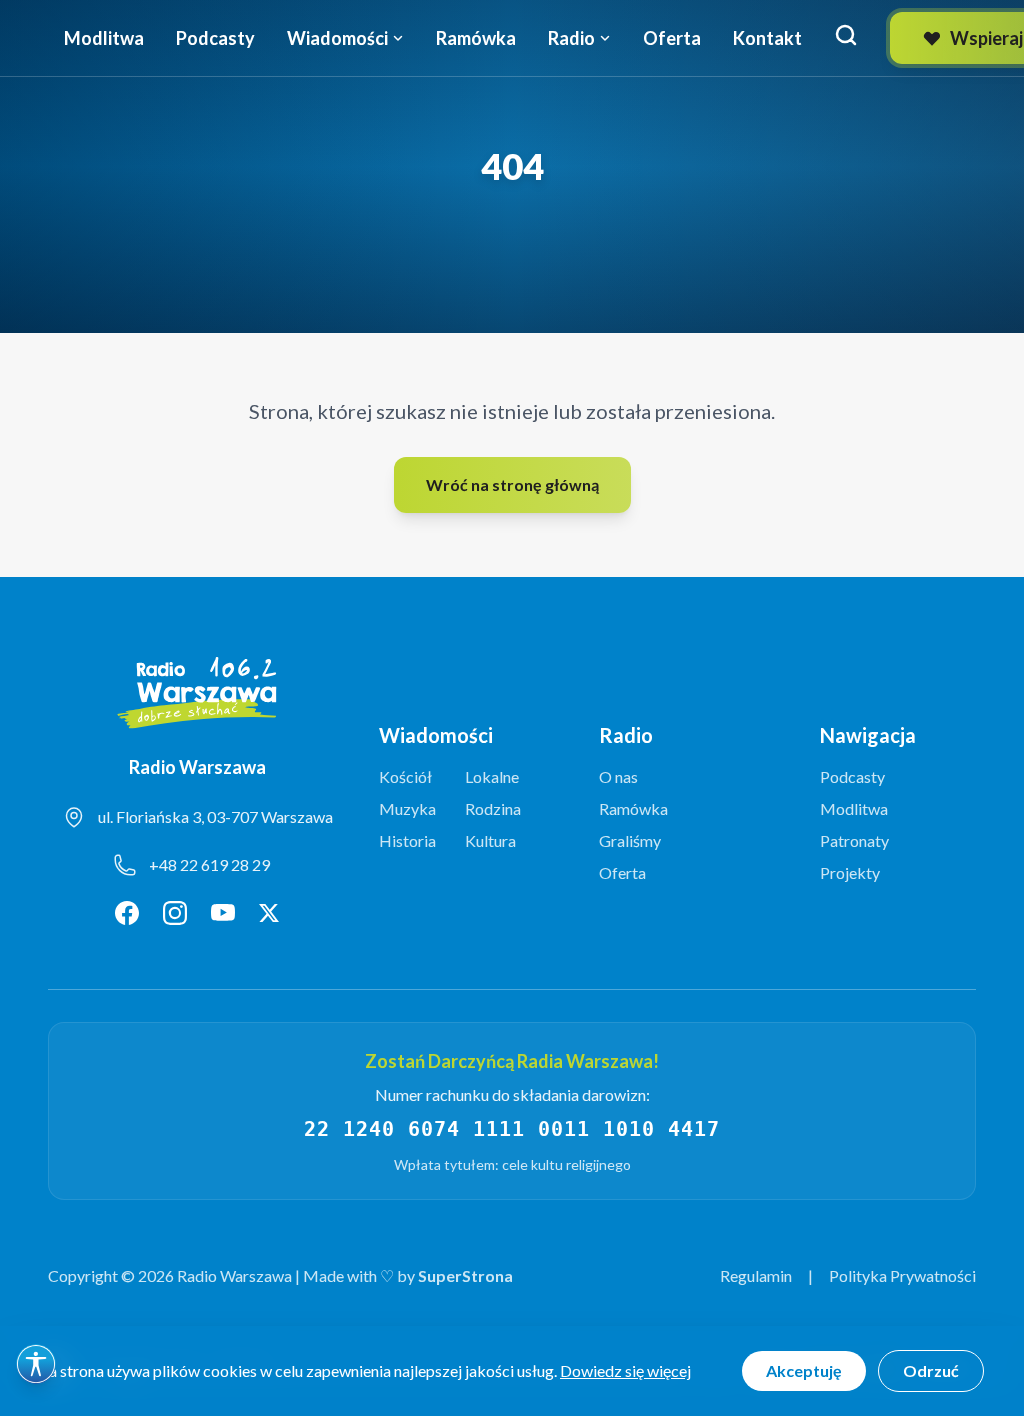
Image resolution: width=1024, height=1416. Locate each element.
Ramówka (476, 38)
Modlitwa (104, 38)
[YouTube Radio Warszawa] (223, 913)
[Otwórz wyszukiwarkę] (846, 35)
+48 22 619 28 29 (209, 864)
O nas (618, 776)
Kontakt (767, 38)
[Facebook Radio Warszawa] (127, 913)
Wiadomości (337, 38)
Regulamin (756, 1275)
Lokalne (492, 776)
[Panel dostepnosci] (36, 1364)
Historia (407, 840)
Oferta (672, 38)
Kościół (405, 776)
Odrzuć (931, 1370)
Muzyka (407, 808)
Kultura (490, 840)
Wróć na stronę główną (512, 484)
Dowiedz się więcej (625, 1370)
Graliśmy (630, 840)
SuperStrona (465, 1275)
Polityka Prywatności (902, 1275)
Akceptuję (804, 1370)
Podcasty (215, 38)
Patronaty (854, 840)
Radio (571, 38)
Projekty (850, 872)
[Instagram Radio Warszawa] (175, 913)
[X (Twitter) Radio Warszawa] (269, 913)
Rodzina (493, 808)
